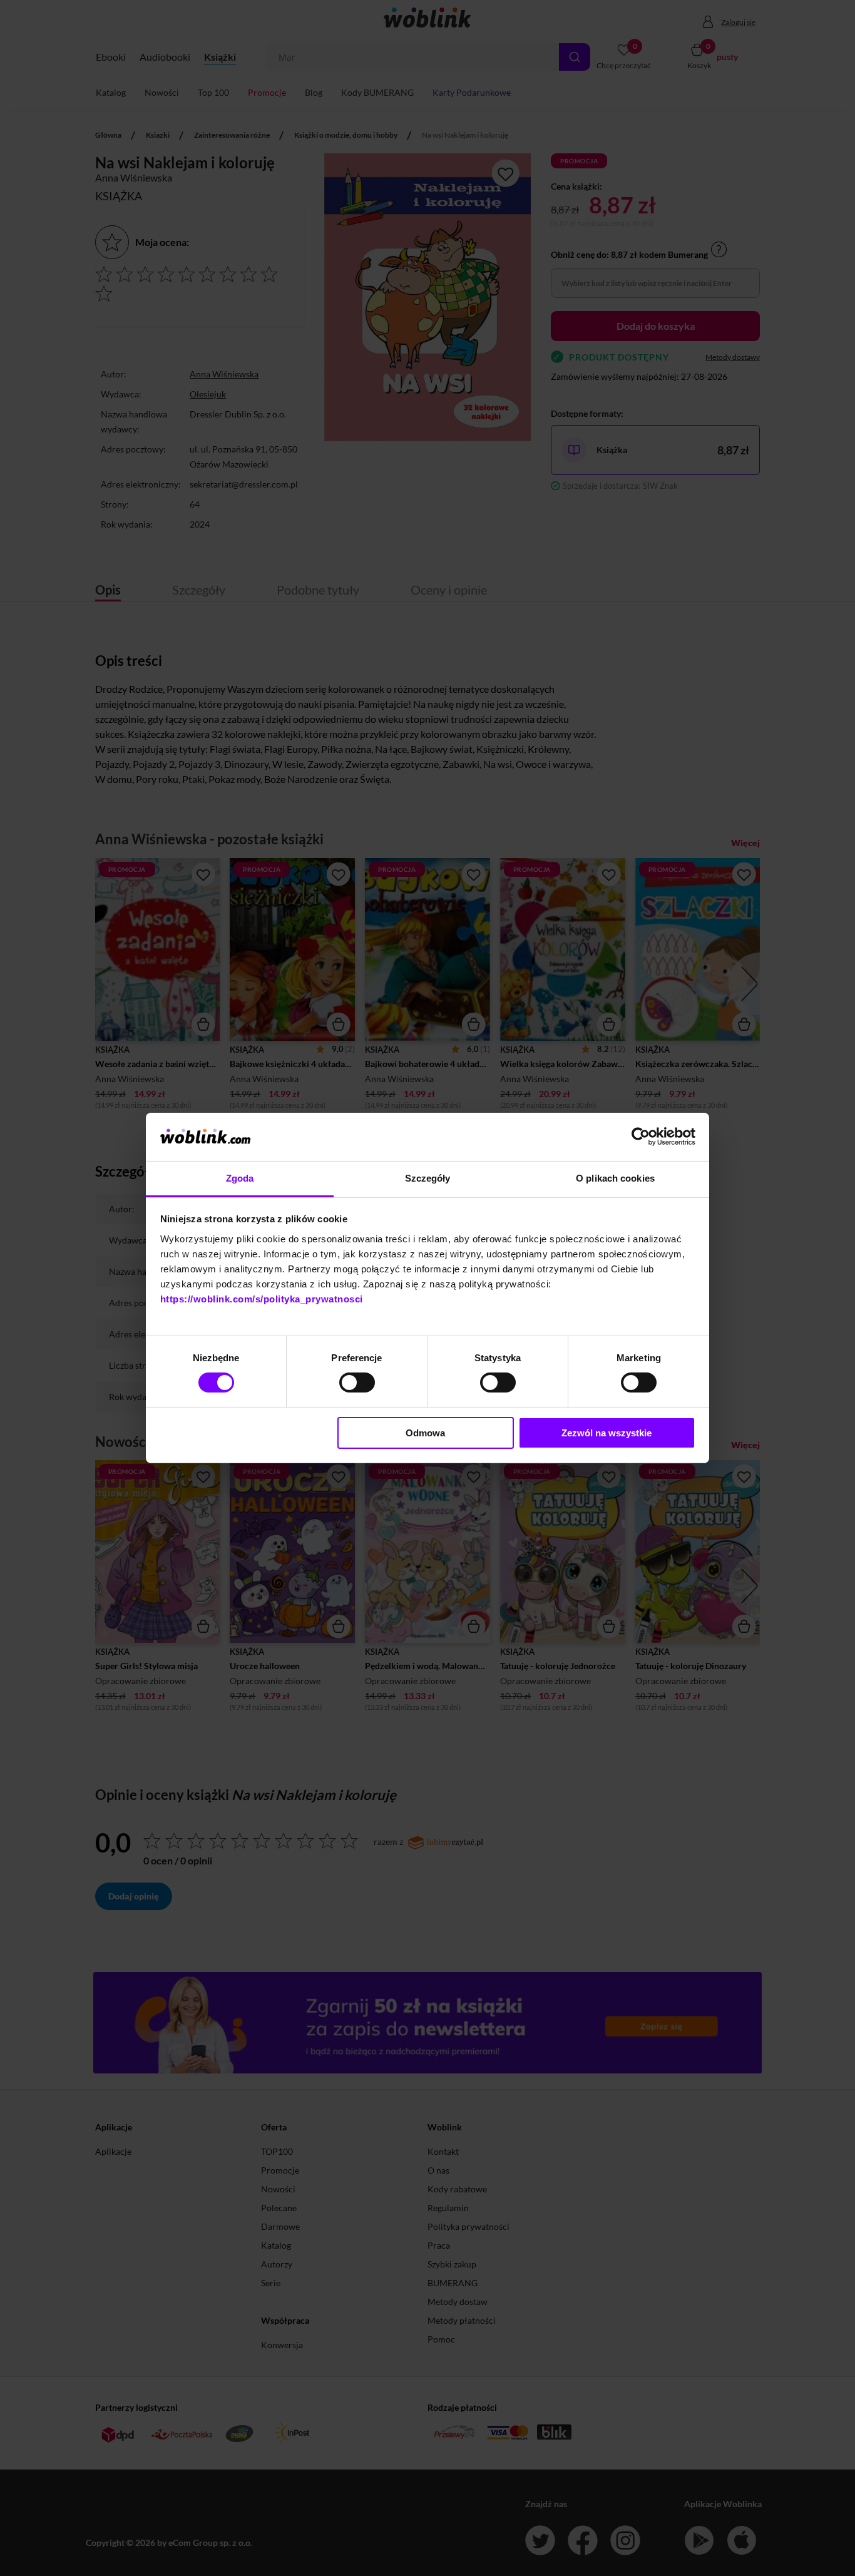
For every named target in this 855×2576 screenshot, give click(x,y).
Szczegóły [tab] (428, 1178)
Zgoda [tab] (240, 1178)
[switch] (357, 1383)
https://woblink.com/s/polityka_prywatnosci (262, 1299)
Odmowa (425, 1433)
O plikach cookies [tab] (615, 1178)
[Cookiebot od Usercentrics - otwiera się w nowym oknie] (641, 1137)
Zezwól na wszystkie (607, 1433)
